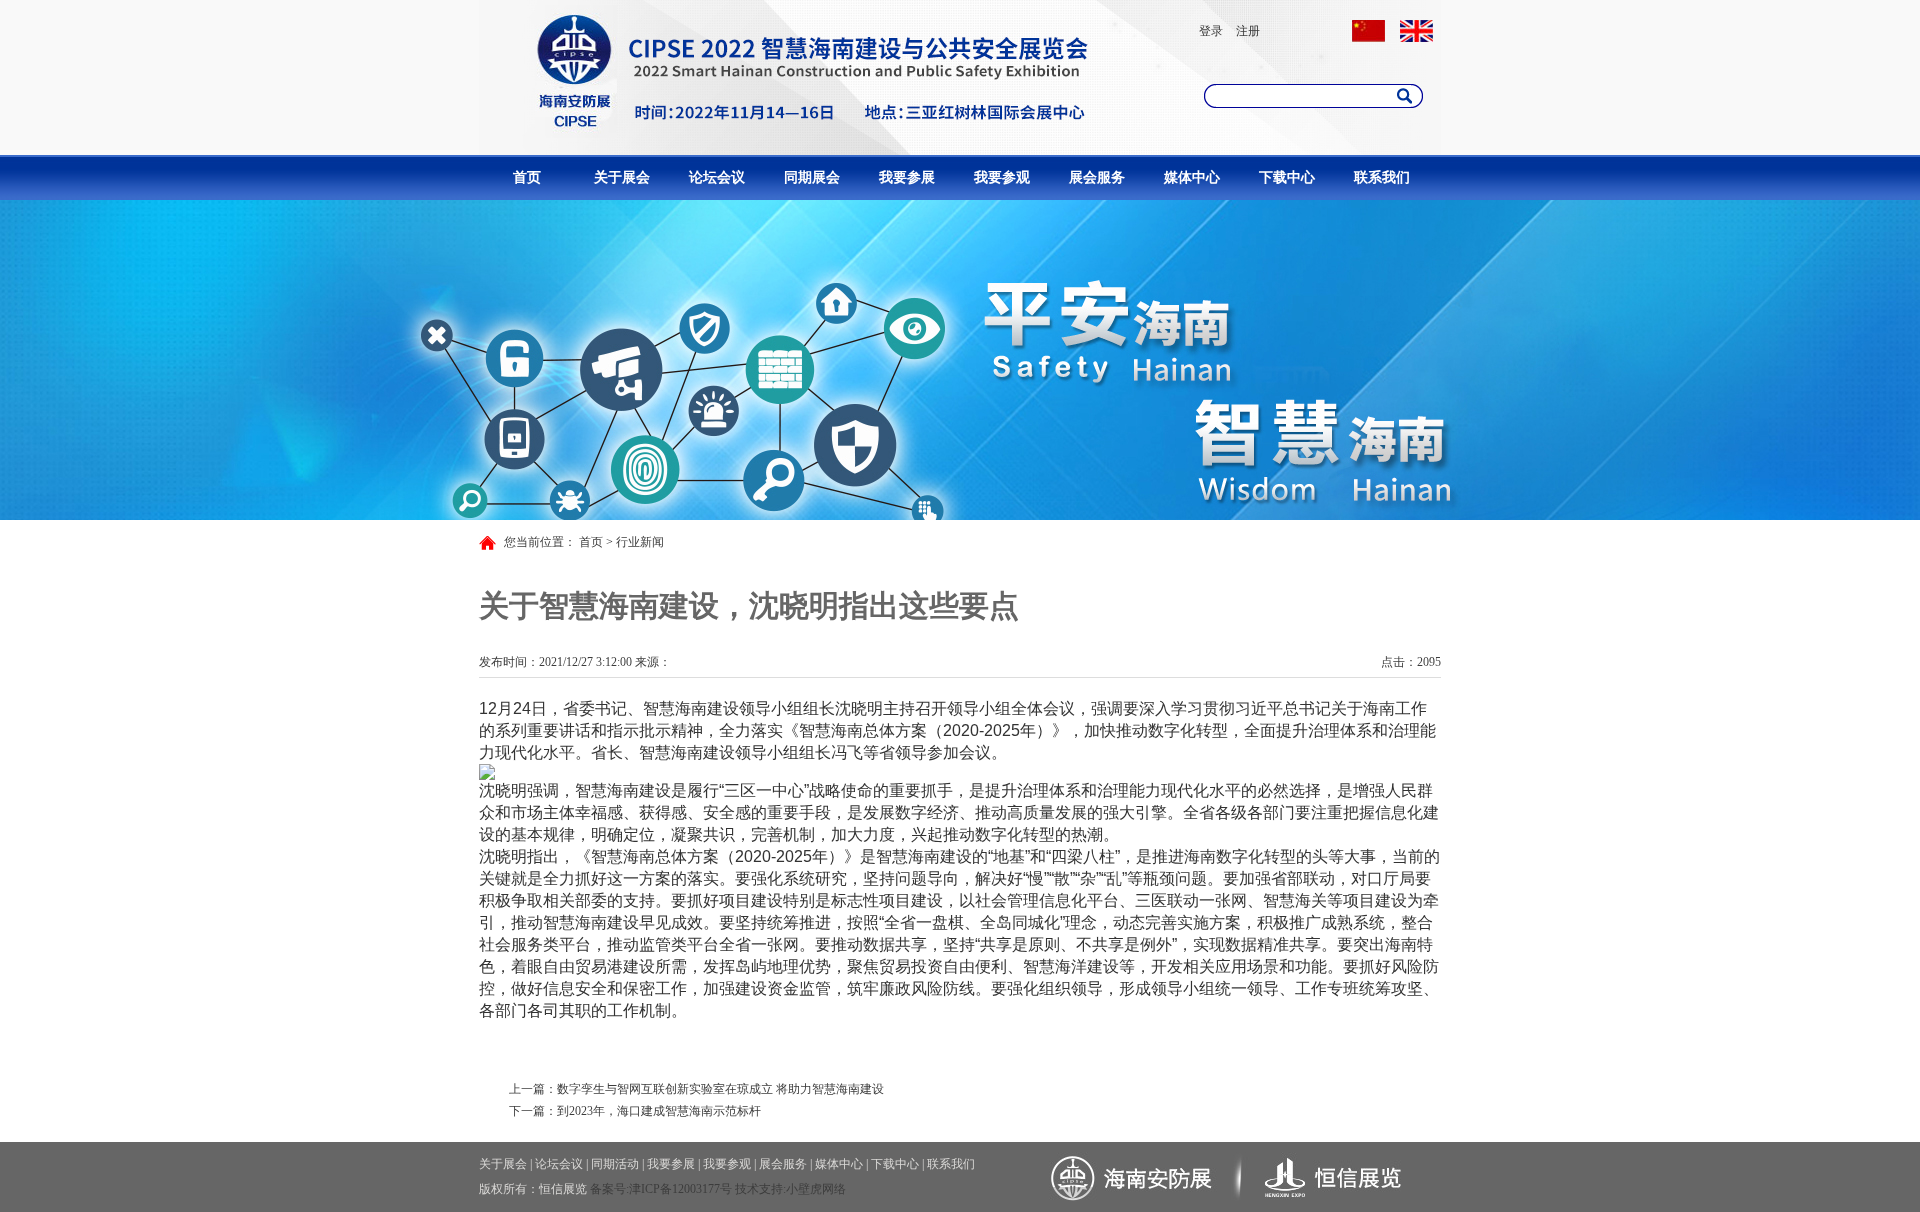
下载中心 (1287, 177)
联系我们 (1382, 177)
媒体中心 (1192, 177)
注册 (1248, 31)
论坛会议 (717, 177)
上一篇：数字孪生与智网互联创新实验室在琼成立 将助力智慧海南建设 (696, 1089)
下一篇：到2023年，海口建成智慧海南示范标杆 (635, 1111)
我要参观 (1002, 177)
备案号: (609, 1189)
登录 (1211, 31)
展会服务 (1097, 177)
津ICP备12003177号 (680, 1189)
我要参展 (907, 177)
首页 (527, 177)
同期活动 (615, 1164)
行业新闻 (640, 542)
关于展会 (622, 177)
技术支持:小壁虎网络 (790, 1189)
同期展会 (812, 177)
